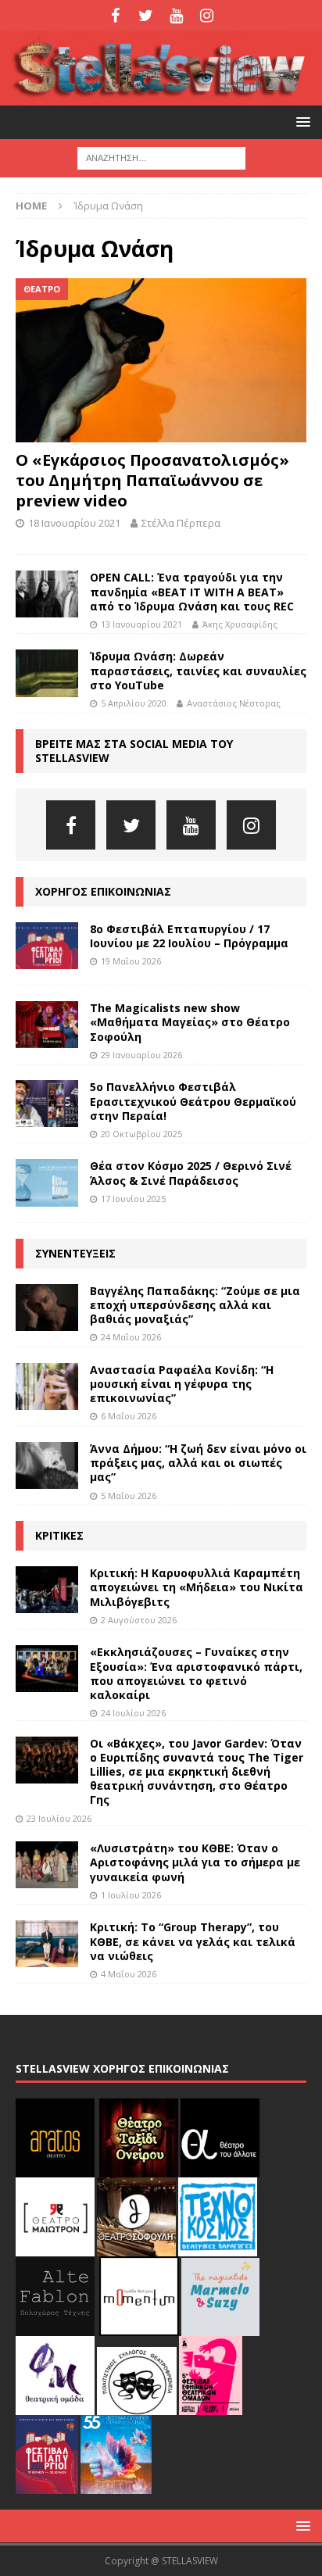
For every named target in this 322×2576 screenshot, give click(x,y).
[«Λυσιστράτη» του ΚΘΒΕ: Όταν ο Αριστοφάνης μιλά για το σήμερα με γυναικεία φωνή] (47, 1865)
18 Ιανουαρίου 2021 (74, 523)
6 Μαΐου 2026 (129, 1416)
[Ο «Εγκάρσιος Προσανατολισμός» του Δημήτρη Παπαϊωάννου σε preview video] (161, 360)
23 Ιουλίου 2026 (59, 1818)
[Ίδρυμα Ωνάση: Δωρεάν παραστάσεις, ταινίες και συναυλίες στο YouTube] (47, 673)
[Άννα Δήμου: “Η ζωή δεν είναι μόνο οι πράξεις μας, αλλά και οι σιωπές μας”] (47, 1465)
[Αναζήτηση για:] (161, 157)
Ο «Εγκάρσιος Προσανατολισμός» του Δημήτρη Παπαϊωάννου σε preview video (152, 480)
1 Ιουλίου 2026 (131, 1895)
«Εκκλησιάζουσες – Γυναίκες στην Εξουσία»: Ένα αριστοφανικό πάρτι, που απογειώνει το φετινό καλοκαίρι (196, 1673)
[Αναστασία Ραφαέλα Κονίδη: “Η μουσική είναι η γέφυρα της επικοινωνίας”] (47, 1386)
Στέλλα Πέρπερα (181, 523)
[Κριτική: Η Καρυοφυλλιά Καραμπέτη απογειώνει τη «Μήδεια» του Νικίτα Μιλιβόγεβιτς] (47, 1590)
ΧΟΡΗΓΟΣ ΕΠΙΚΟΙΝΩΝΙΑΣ (103, 891)
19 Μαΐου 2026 (131, 961)
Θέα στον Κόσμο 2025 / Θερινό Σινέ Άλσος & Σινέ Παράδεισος (191, 1173)
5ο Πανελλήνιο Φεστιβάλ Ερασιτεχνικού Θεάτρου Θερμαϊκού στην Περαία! (193, 1101)
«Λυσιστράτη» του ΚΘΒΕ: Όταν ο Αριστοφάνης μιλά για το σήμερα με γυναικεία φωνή (195, 1862)
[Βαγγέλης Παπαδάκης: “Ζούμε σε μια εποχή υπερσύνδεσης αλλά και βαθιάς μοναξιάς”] (47, 1308)
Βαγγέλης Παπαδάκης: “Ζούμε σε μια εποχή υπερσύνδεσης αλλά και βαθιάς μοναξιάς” (195, 1305)
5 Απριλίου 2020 (134, 703)
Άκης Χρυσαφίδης (240, 624)
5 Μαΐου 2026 (129, 1496)
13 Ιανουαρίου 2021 (141, 624)
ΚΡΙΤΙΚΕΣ (59, 1535)
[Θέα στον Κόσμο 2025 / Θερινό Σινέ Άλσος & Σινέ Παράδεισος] (47, 1182)
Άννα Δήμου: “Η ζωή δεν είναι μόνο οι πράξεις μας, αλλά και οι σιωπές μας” (198, 1463)
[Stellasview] (161, 97)
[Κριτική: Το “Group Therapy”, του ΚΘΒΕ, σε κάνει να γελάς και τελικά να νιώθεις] (47, 1944)
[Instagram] (207, 16)
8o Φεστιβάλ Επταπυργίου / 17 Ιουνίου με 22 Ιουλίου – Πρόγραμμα (189, 936)
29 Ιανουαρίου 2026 (141, 1055)
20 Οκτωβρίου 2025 (141, 1134)
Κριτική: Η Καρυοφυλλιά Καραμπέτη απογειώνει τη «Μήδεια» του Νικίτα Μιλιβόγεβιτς (197, 1587)
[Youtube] (176, 16)
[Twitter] (146, 16)
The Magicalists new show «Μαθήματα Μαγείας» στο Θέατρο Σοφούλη (190, 1022)
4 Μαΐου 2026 (129, 1974)
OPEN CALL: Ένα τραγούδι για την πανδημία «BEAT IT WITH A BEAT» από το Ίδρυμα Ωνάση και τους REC (192, 591)
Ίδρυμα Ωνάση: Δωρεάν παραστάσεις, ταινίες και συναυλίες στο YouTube (198, 670)
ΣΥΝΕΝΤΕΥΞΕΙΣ (75, 1253)
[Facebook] (115, 16)
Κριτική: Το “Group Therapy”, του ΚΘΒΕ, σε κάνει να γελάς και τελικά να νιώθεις (193, 1941)
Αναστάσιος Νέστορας (234, 703)
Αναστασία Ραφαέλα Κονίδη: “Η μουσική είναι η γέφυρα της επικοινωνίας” (182, 1384)
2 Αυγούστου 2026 (139, 1620)
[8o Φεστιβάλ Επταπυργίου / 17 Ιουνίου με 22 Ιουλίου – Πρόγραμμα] (47, 946)
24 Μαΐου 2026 (131, 1337)
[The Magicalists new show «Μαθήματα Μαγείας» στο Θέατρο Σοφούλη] (47, 1025)
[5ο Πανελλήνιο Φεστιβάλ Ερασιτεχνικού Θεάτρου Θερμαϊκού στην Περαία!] (47, 1104)
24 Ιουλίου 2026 (133, 1713)
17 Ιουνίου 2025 (133, 1199)
